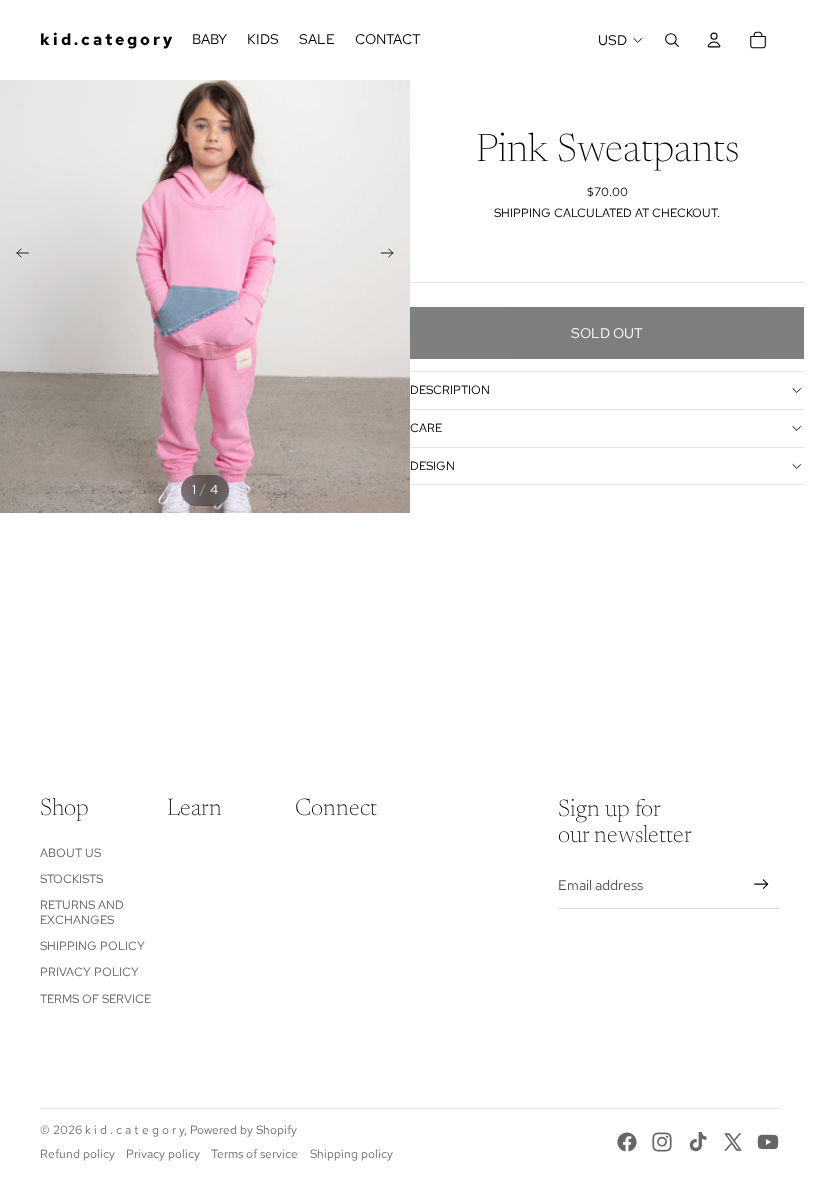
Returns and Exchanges (82, 912)
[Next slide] (393, 256)
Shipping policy (351, 1154)
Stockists (71, 879)
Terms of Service (95, 999)
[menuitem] (209, 40)
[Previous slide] (16, 256)
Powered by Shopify (243, 1130)
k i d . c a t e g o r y (134, 1130)
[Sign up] (761, 884)
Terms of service (254, 1154)
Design (432, 466)
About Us (70, 853)
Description (450, 390)
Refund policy (77, 1154)
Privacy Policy (89, 972)
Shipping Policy (92, 946)
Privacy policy (163, 1154)
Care (426, 428)
